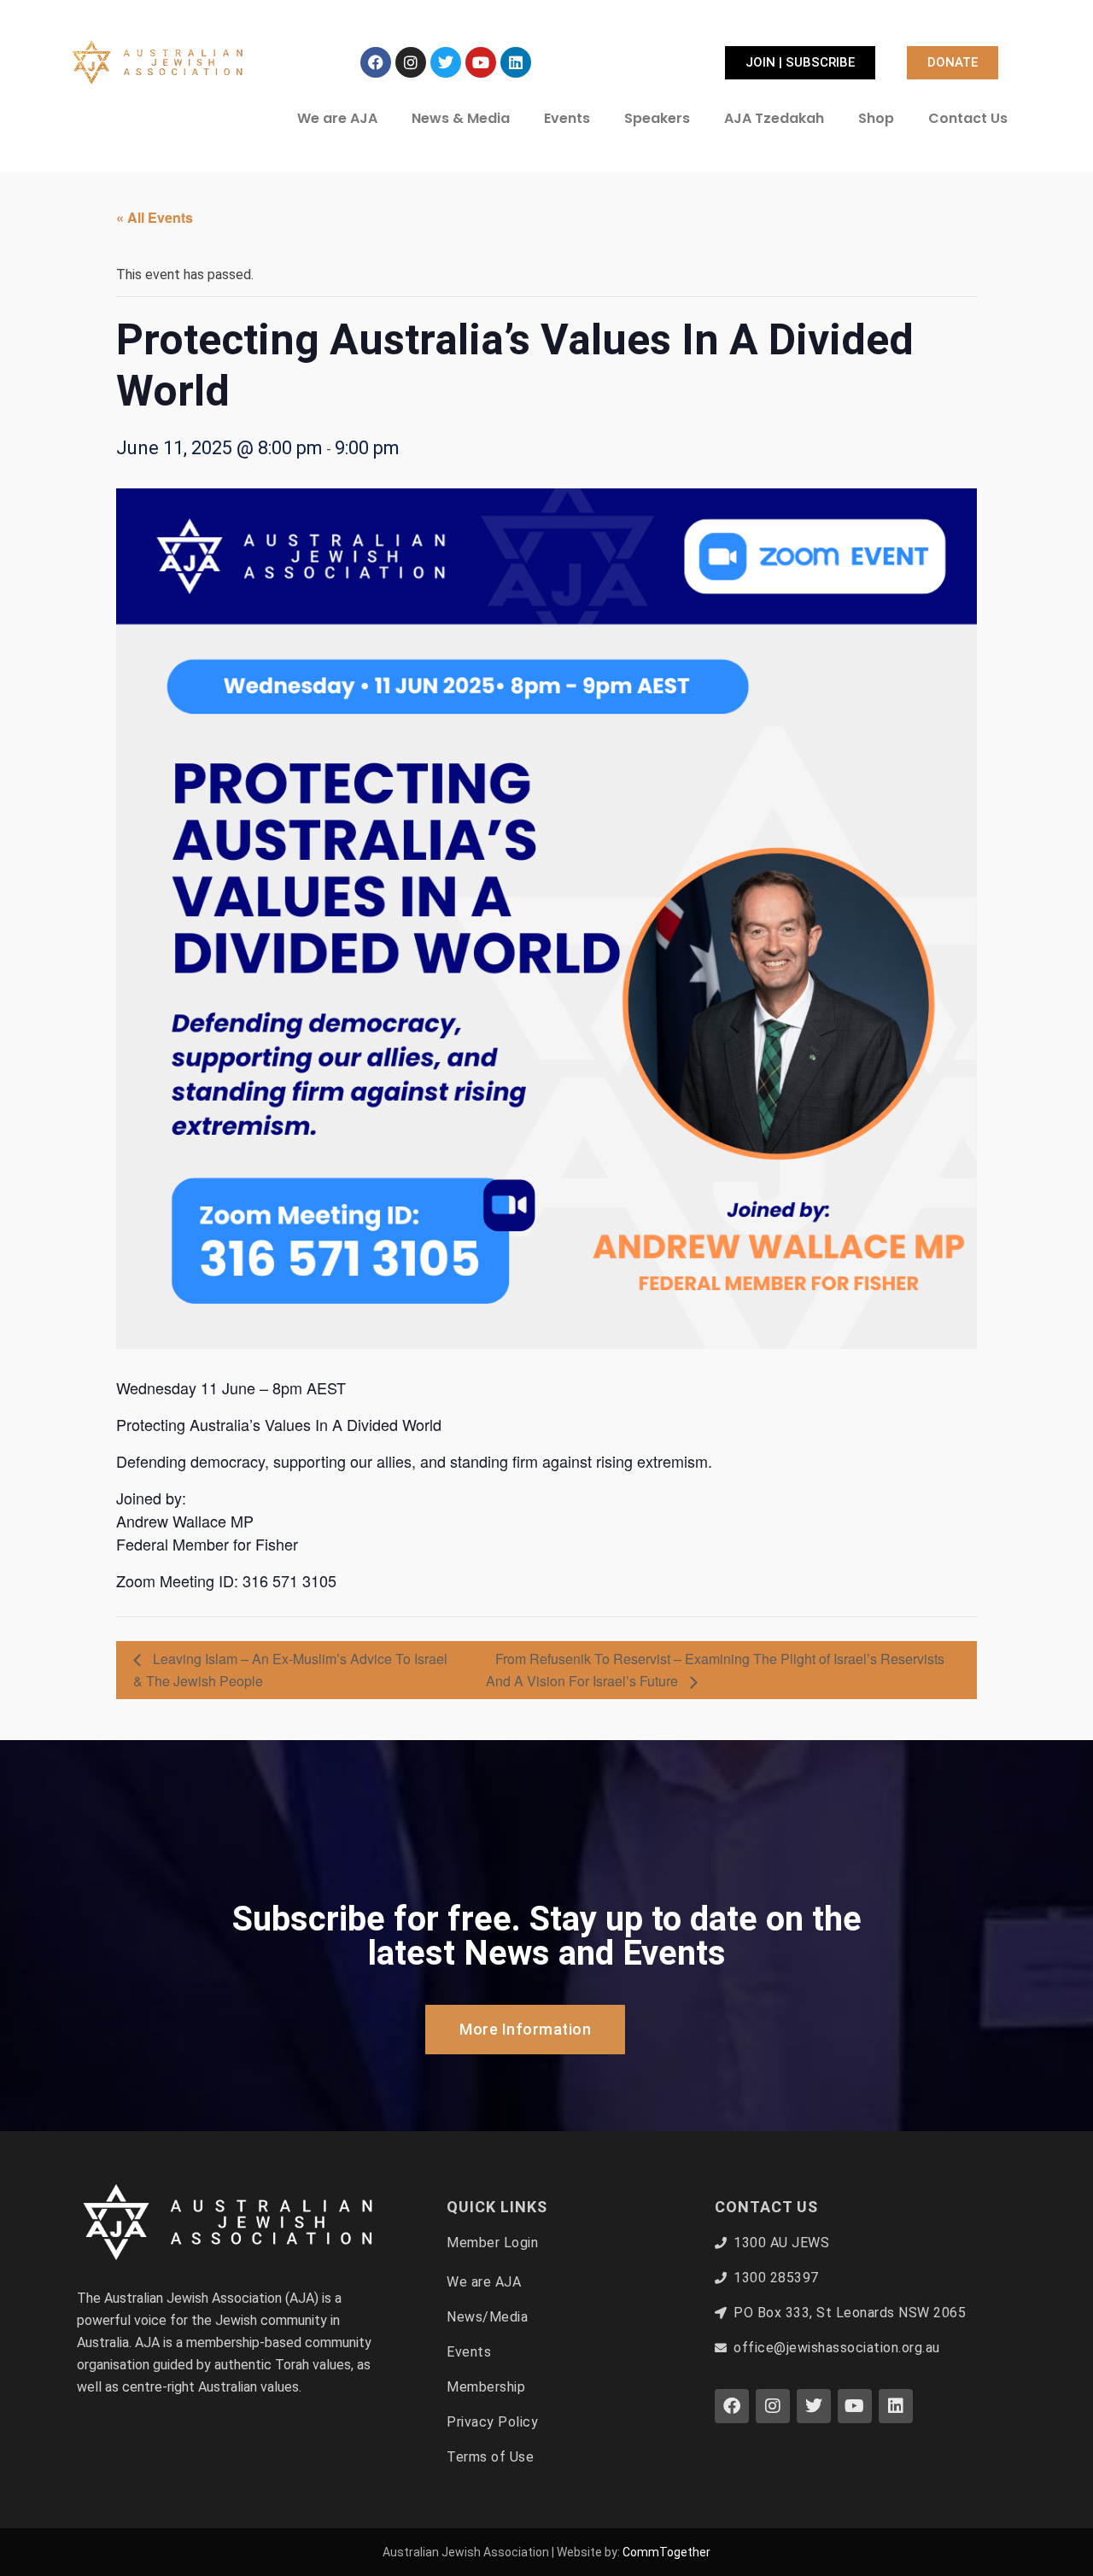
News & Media (461, 118)
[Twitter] (446, 62)
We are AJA (337, 118)
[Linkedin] (516, 62)
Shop (876, 118)
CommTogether (666, 2552)
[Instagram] (411, 62)
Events (567, 118)
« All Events (155, 217)
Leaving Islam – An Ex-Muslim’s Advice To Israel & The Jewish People (290, 1670)
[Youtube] (481, 62)
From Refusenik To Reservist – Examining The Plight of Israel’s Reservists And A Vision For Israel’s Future (715, 1670)
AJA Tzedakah (774, 118)
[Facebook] (376, 62)
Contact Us (968, 118)
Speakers (657, 118)
